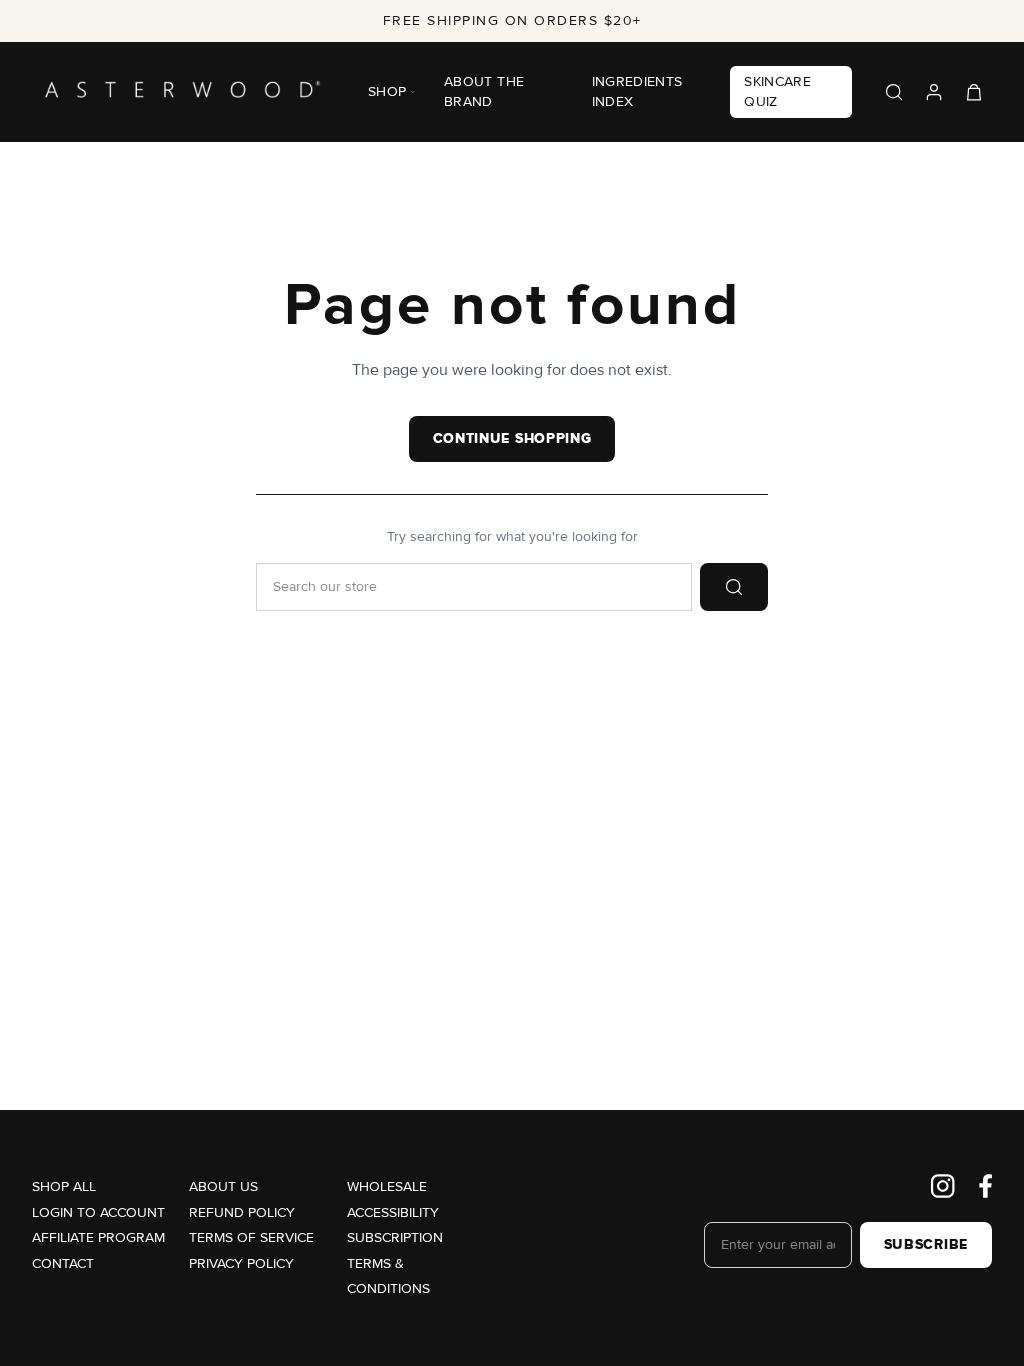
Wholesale (387, 1186)
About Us (223, 1186)
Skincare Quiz (777, 91)
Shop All (64, 1186)
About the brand (484, 91)
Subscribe (926, 1245)
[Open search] (894, 92)
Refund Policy (242, 1212)
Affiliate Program (98, 1237)
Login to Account (98, 1212)
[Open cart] (974, 92)
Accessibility (393, 1212)
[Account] (934, 92)
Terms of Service (251, 1237)
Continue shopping (512, 439)
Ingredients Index (637, 91)
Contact (63, 1263)
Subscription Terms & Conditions (395, 1263)
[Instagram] (942, 1186)
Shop (387, 91)
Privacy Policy (241, 1263)
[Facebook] (985, 1186)
